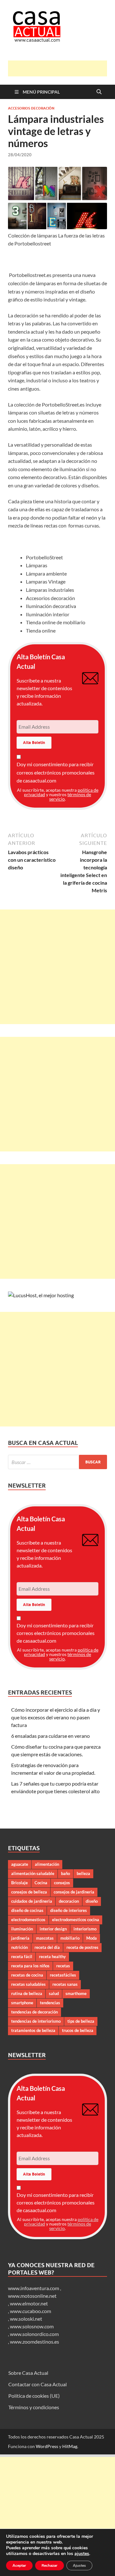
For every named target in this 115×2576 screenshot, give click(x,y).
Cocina (41, 1883)
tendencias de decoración (34, 2012)
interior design (53, 1929)
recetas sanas (65, 1984)
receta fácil (22, 1957)
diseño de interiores (69, 1910)
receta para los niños (30, 1966)
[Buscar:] (57, 1462)
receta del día (47, 1947)
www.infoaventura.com (34, 2288)
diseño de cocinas (27, 1910)
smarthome (76, 1993)
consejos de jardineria (74, 1892)
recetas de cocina (27, 1975)
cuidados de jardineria (32, 1901)
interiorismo (85, 1929)
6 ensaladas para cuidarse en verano (50, 1736)
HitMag (70, 2446)
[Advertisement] (61, 68)
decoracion (69, 1901)
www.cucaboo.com (31, 2311)
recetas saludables (28, 1984)
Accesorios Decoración (31, 108)
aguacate (20, 1864)
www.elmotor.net (29, 2303)
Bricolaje (19, 1883)
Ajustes (79, 2565)
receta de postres (82, 1947)
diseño (92, 1901)
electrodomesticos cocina (76, 1920)
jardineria (20, 1938)
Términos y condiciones (34, 2407)
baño (65, 1873)
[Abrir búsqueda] (99, 92)
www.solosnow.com (32, 2326)
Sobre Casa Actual (28, 2373)
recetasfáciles (63, 1975)
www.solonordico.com (34, 2334)
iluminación (22, 1929)
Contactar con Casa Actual (38, 2384)
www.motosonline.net (32, 2296)
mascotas (45, 1938)
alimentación (47, 1864)
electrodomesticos (28, 1920)
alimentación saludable (33, 1873)
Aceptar (19, 2565)
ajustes (82, 2554)
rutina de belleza (27, 1993)
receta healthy (52, 1957)
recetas (63, 1966)
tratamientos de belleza (33, 2030)
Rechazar (50, 2565)
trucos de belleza (78, 2030)
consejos (62, 1883)
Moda (92, 1938)
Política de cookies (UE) (34, 2396)
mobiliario (70, 1938)
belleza (83, 1873)
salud (54, 1993)
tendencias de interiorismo (36, 2021)
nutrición (19, 1947)
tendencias (50, 2003)
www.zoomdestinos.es (34, 2342)
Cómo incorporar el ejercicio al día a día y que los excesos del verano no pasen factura (56, 1717)
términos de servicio (70, 797)
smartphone (22, 2003)
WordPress (47, 2446)
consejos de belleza (29, 1892)
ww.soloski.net (26, 2319)
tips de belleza (81, 2021)
